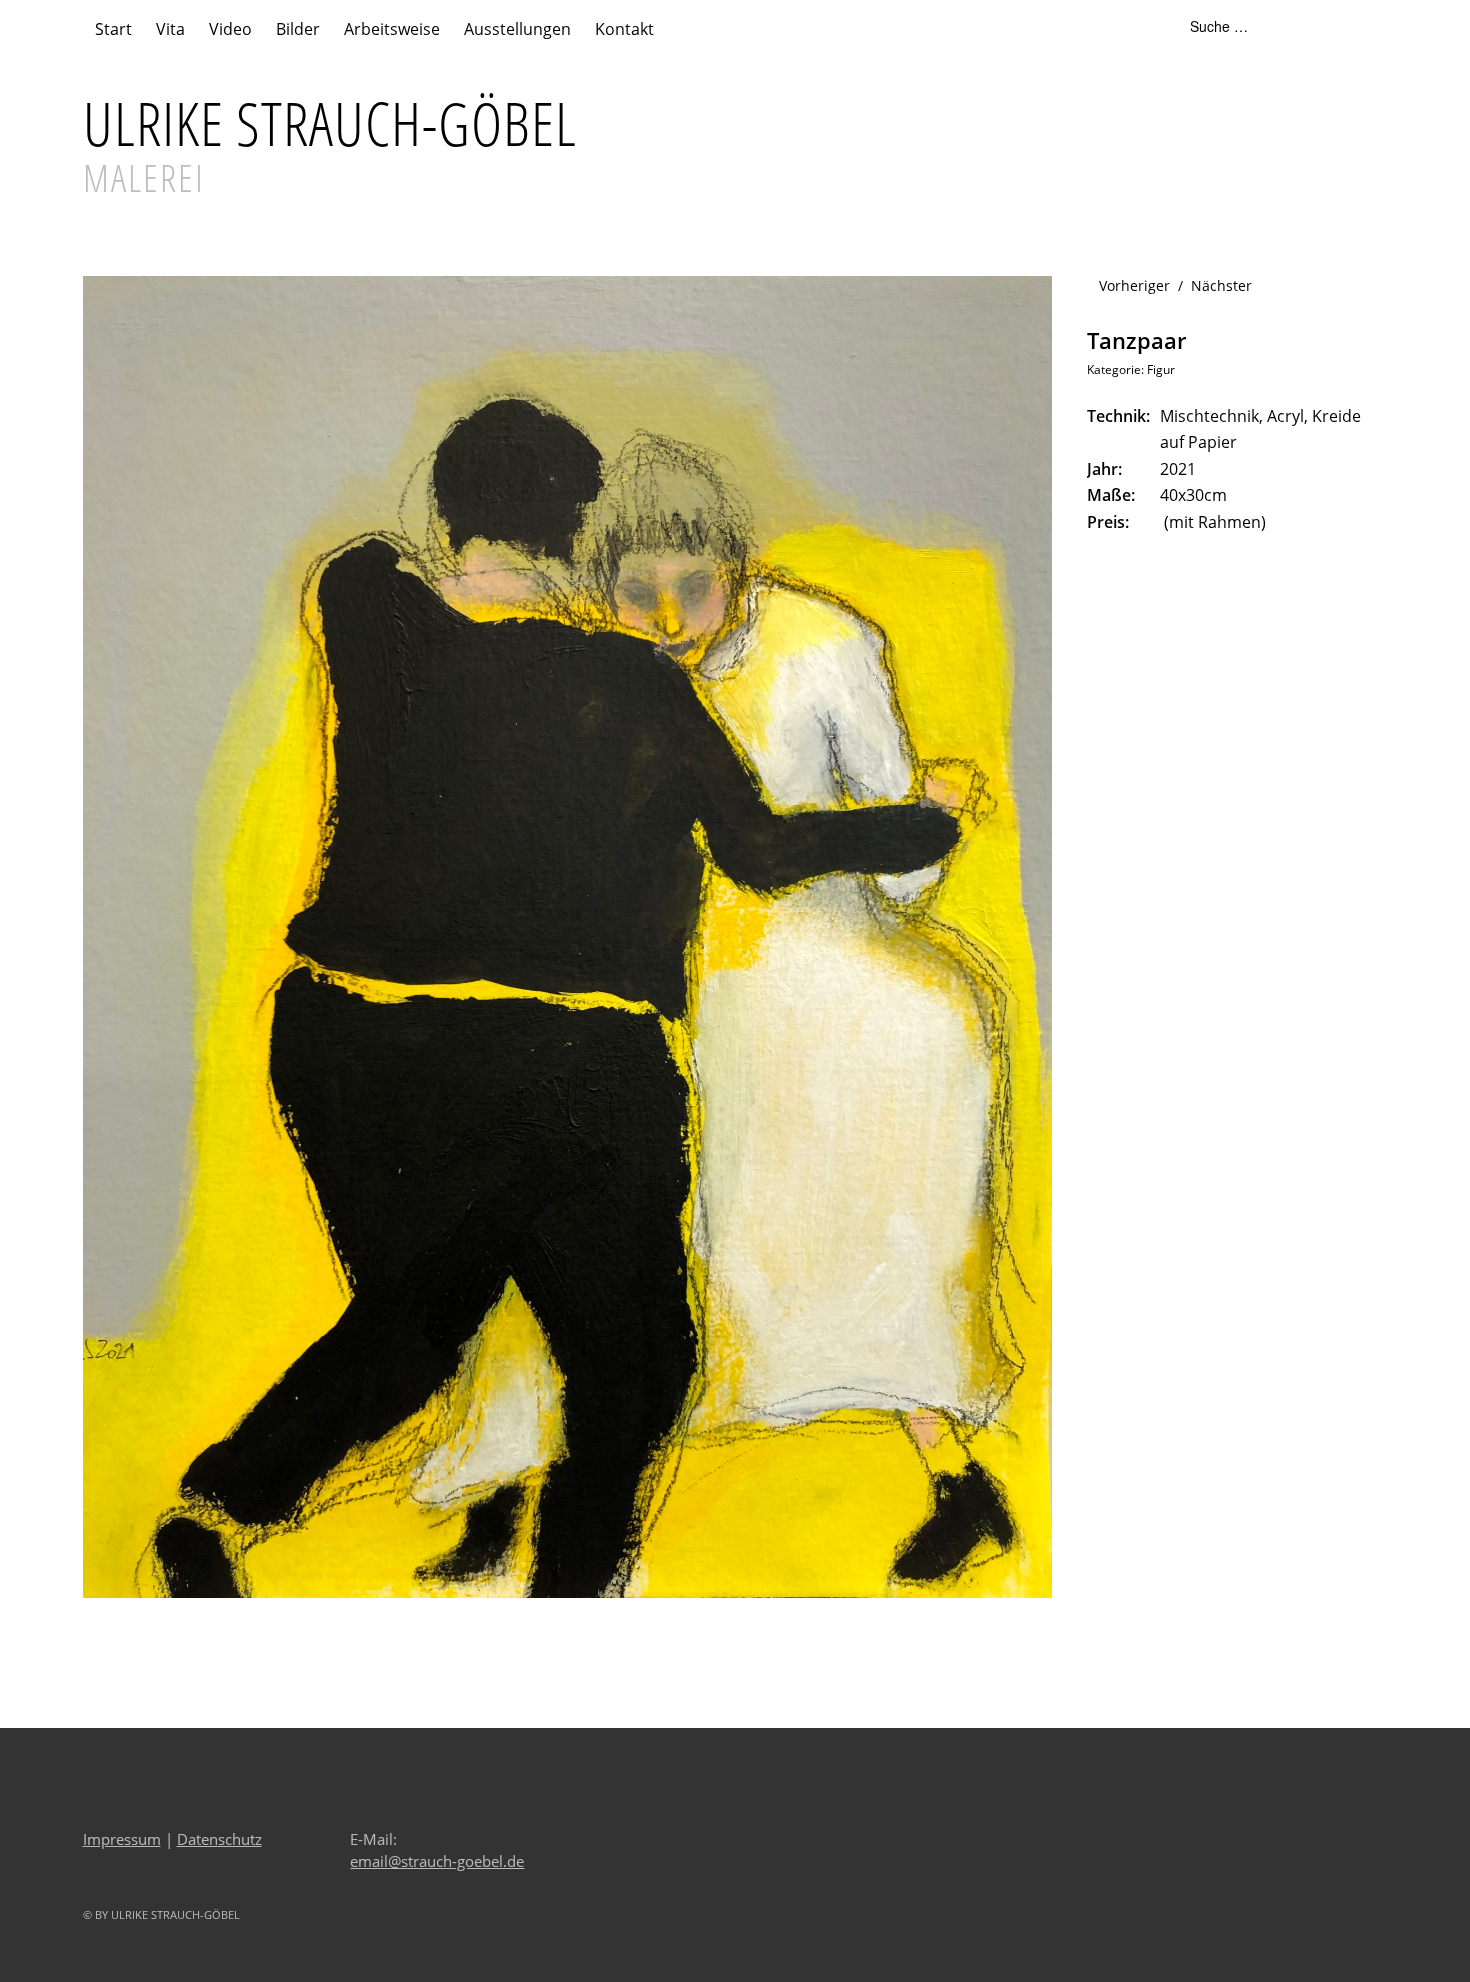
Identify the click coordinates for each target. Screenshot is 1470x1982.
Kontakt (624, 29)
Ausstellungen (517, 29)
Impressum (122, 1839)
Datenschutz (219, 1839)
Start (113, 29)
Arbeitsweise (392, 29)
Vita (170, 29)
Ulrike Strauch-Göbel (330, 123)
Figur (1161, 369)
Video (230, 29)
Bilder (298, 29)
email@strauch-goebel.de (437, 1861)
